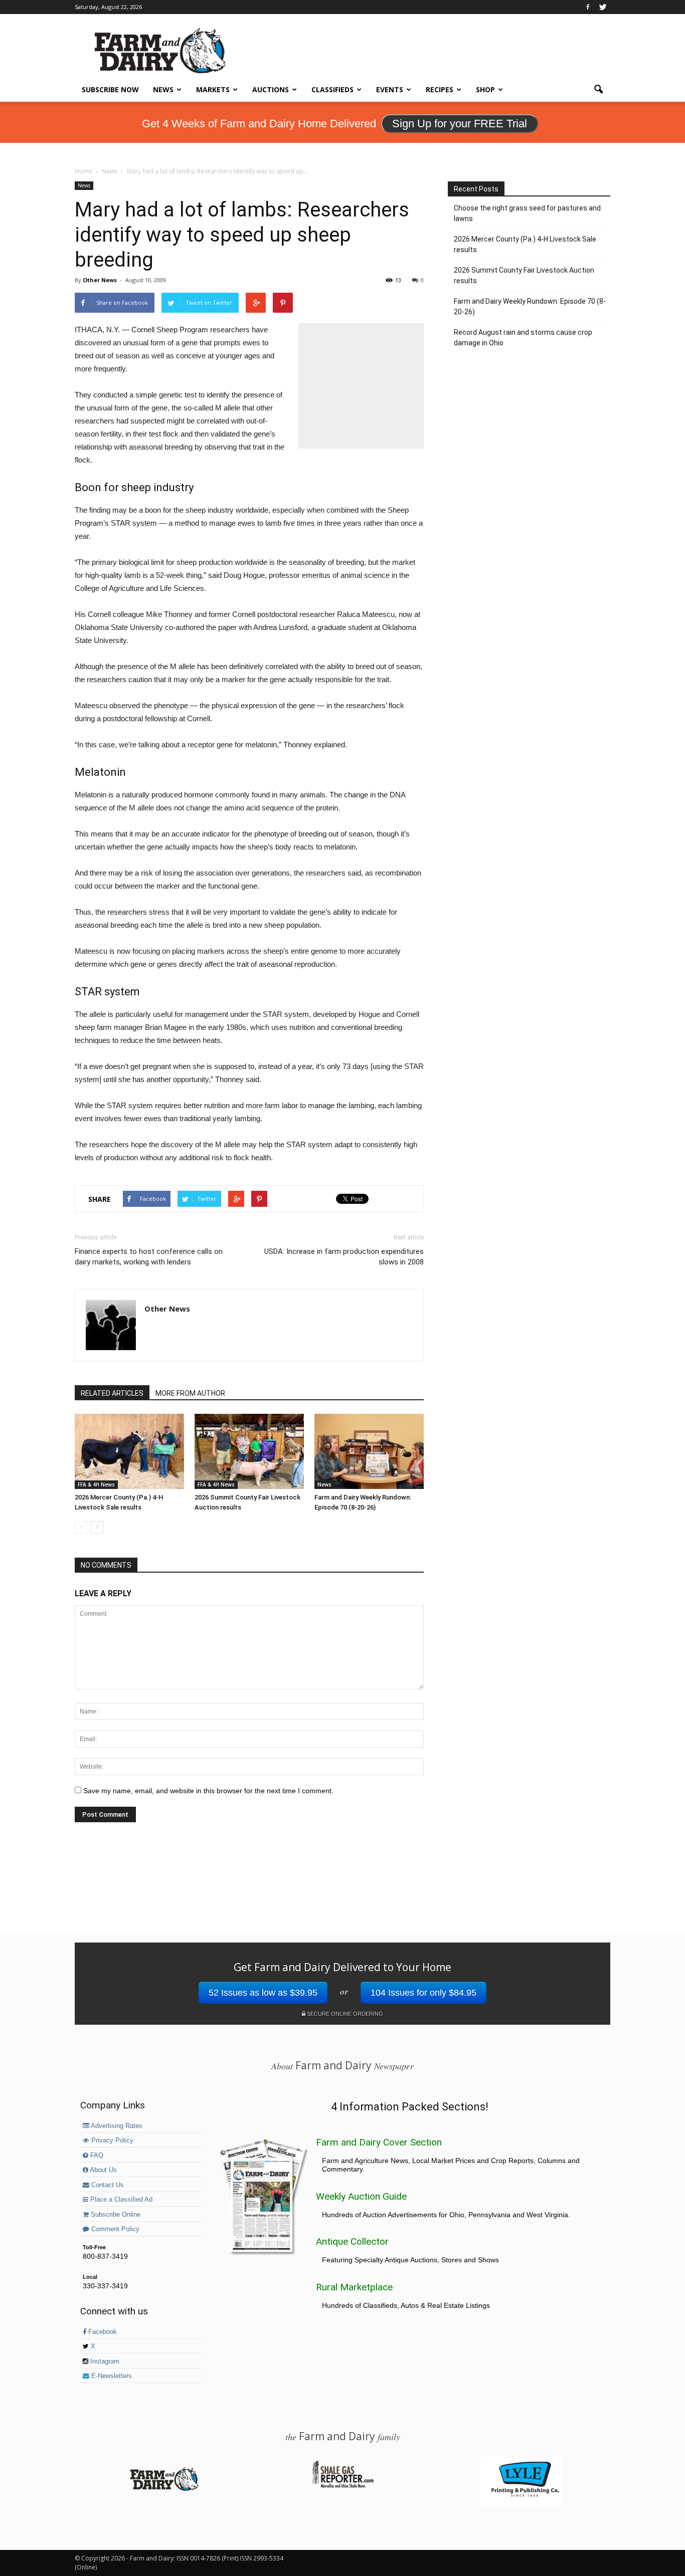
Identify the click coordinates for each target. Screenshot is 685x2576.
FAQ (96, 2156)
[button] (598, 90)
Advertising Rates (116, 2126)
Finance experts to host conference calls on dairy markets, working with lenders (149, 1257)
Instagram (104, 2362)
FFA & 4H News (96, 1484)
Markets (213, 89)
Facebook (102, 2332)
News (163, 89)
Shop (485, 89)
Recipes (440, 89)
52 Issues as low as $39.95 (263, 1993)
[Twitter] (603, 7)
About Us (103, 2170)
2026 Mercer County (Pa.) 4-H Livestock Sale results (525, 244)
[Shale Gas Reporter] (342, 2486)
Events (390, 89)
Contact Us (107, 2185)
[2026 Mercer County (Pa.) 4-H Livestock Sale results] (129, 1451)
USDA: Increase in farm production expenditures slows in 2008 (344, 1257)
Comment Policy (114, 2229)
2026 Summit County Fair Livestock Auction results (524, 275)
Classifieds (332, 89)
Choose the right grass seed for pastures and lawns (527, 213)
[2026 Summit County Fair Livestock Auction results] (249, 1451)
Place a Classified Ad (120, 2200)
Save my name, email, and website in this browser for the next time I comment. (208, 1791)
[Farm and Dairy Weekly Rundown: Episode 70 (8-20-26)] (369, 1451)
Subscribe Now (110, 89)
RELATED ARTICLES (112, 1393)
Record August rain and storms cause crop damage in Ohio (523, 338)
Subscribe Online (115, 2215)
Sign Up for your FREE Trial (460, 124)
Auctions (271, 89)
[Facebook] (588, 7)
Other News (100, 280)
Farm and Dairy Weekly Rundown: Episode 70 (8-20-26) (530, 306)
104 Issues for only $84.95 (423, 1993)
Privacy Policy (111, 2140)
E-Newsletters (111, 2376)
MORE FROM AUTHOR (190, 1393)
